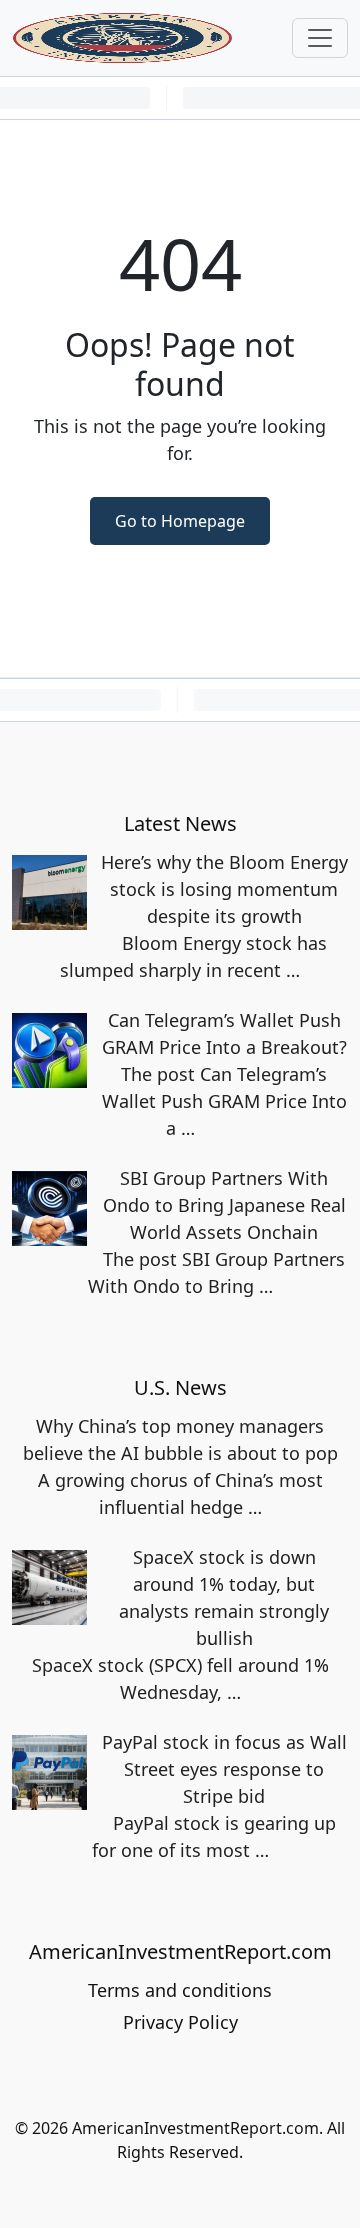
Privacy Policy (180, 2022)
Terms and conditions (180, 1990)
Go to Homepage (180, 521)
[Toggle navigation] (320, 38)
